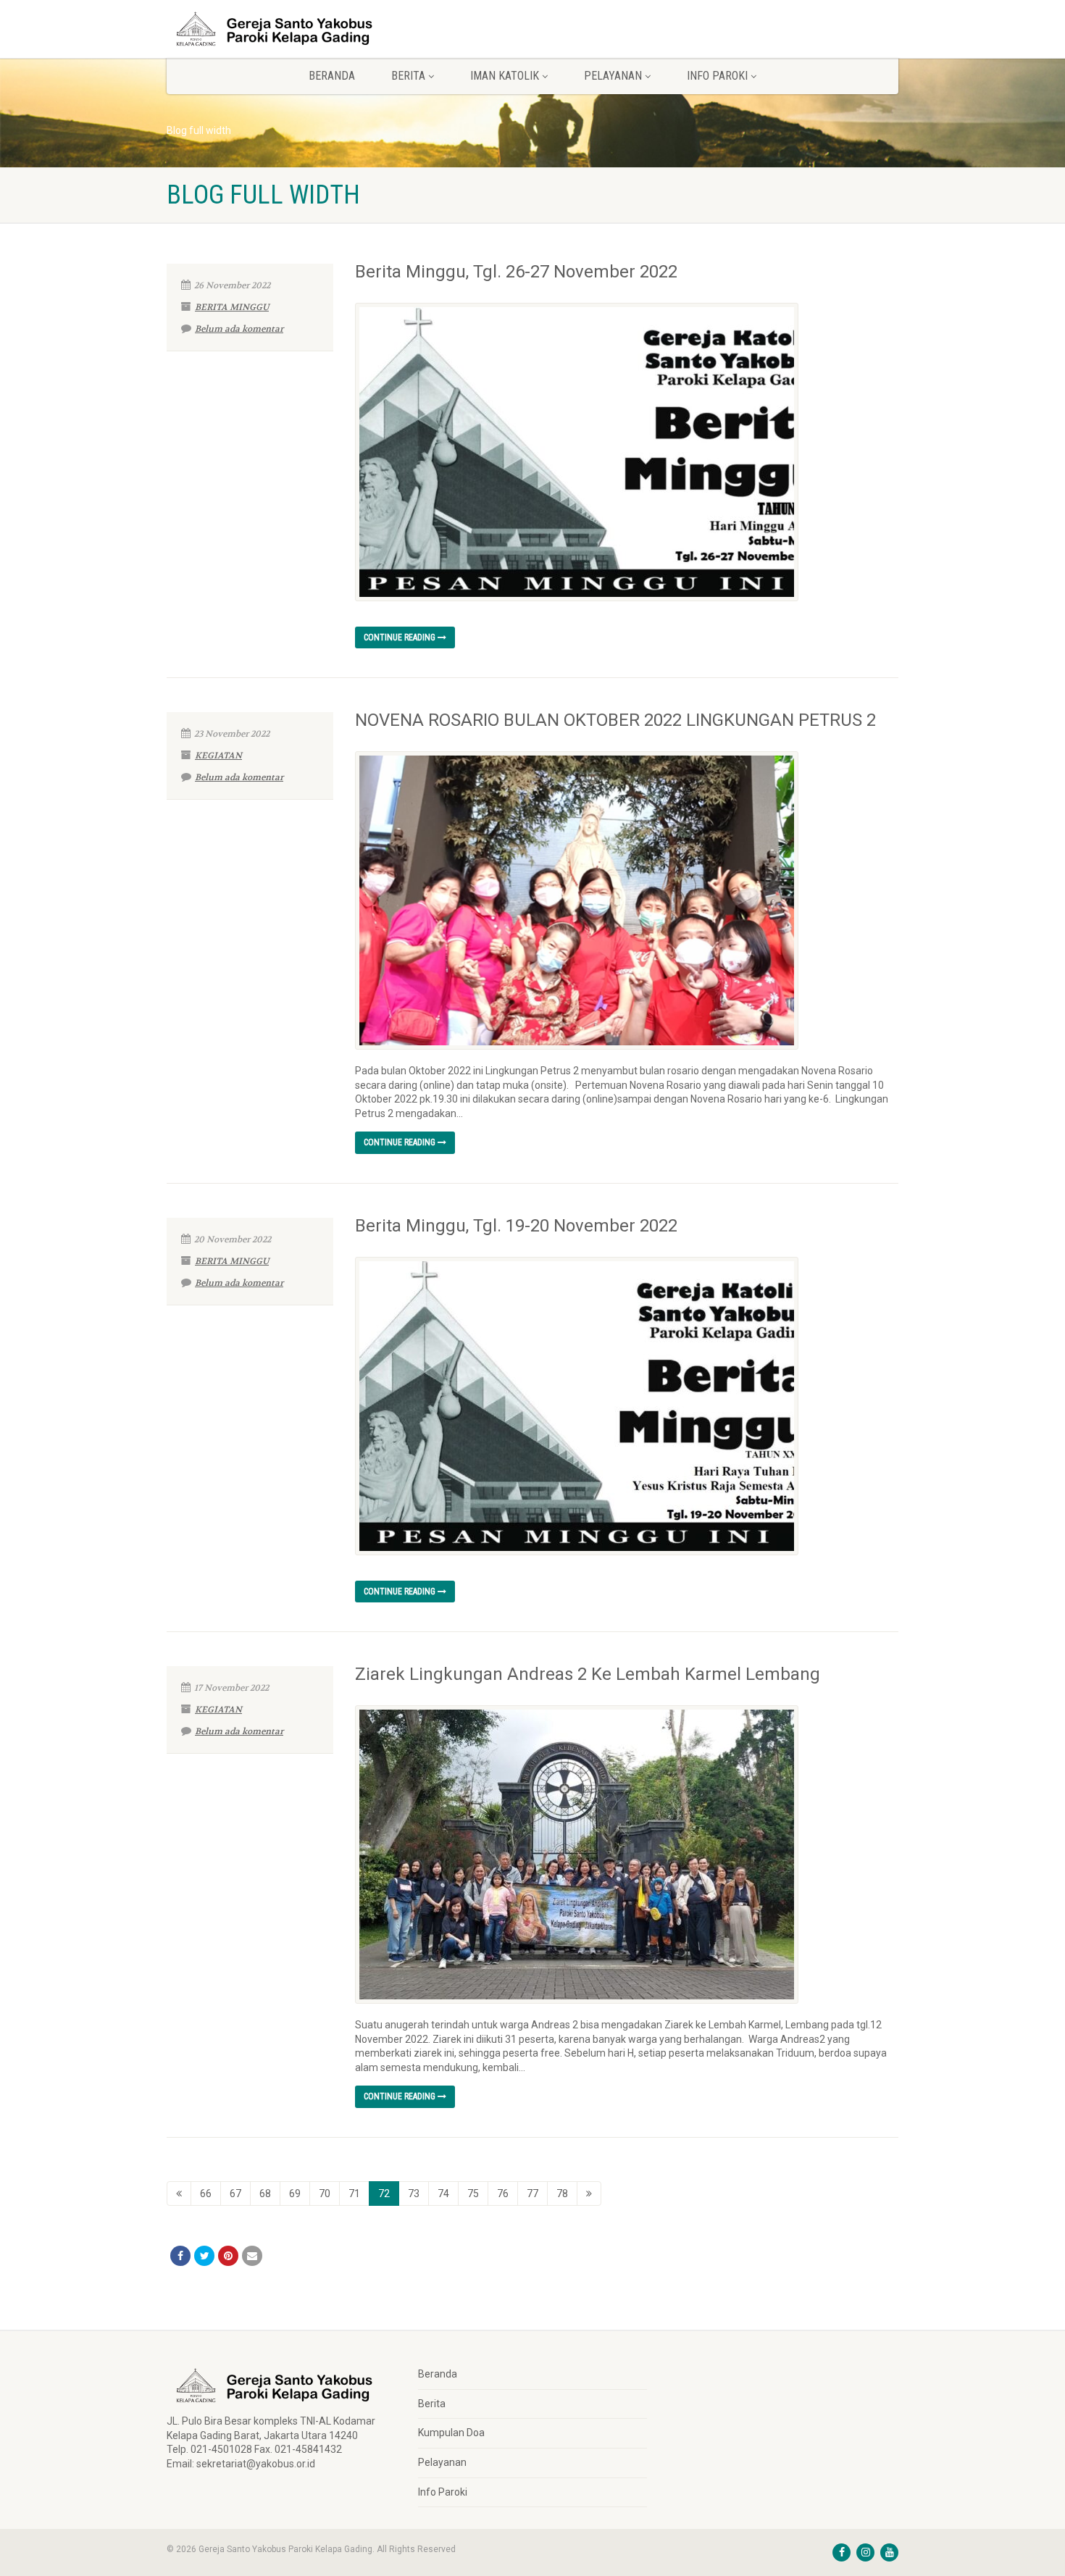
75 (473, 2194)
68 (265, 2194)
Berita (432, 2404)
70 (325, 2194)
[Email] (252, 2256)
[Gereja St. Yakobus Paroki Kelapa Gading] (281, 29)
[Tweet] (204, 2256)
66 (206, 2194)
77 (532, 2194)
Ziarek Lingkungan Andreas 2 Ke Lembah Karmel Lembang (588, 1674)
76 (503, 2194)
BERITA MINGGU (232, 307)
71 (354, 2194)
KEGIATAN (218, 756)
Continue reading (401, 637)
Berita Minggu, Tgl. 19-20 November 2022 (516, 1226)
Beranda (332, 76)
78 (562, 2194)
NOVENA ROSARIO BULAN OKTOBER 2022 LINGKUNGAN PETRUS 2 (615, 720)
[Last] (589, 2194)
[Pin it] (228, 2256)
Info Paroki (443, 2492)
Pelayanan (442, 2462)
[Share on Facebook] (180, 2256)
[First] (179, 2194)
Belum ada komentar (239, 329)
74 (443, 2194)
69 (295, 2194)
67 (235, 2194)
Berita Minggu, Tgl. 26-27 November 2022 (516, 272)
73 (414, 2194)
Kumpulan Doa (451, 2433)
